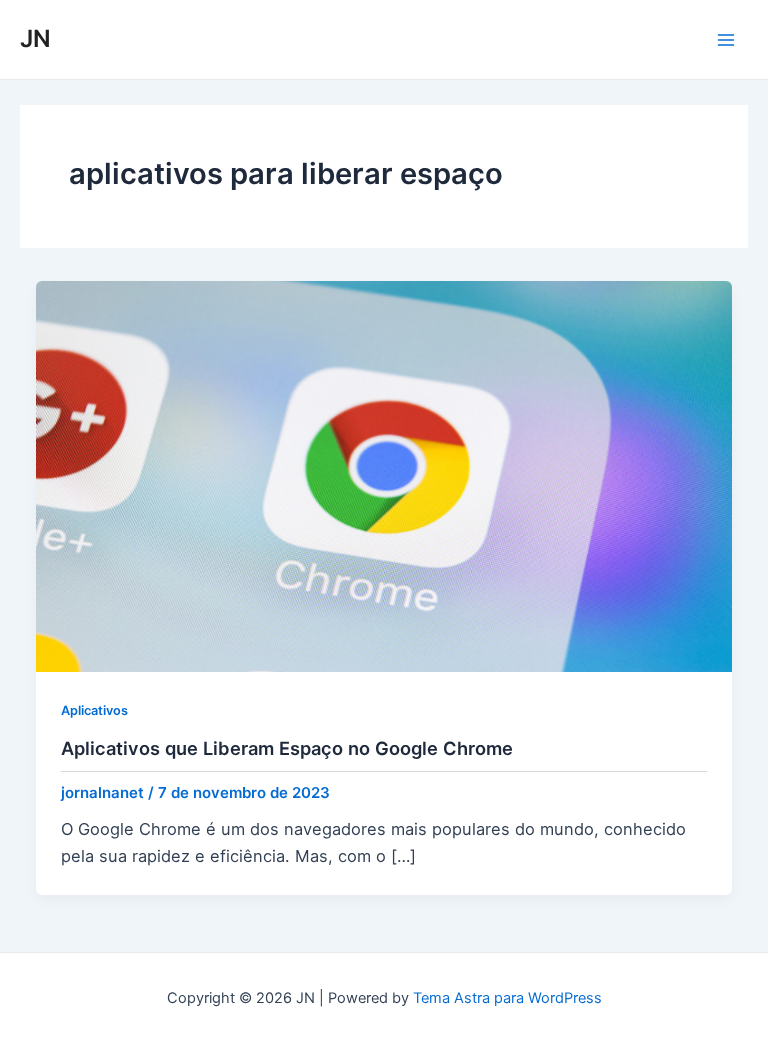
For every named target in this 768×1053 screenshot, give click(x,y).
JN (35, 38)
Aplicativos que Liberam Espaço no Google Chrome (287, 748)
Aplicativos (94, 710)
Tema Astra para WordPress (507, 998)
